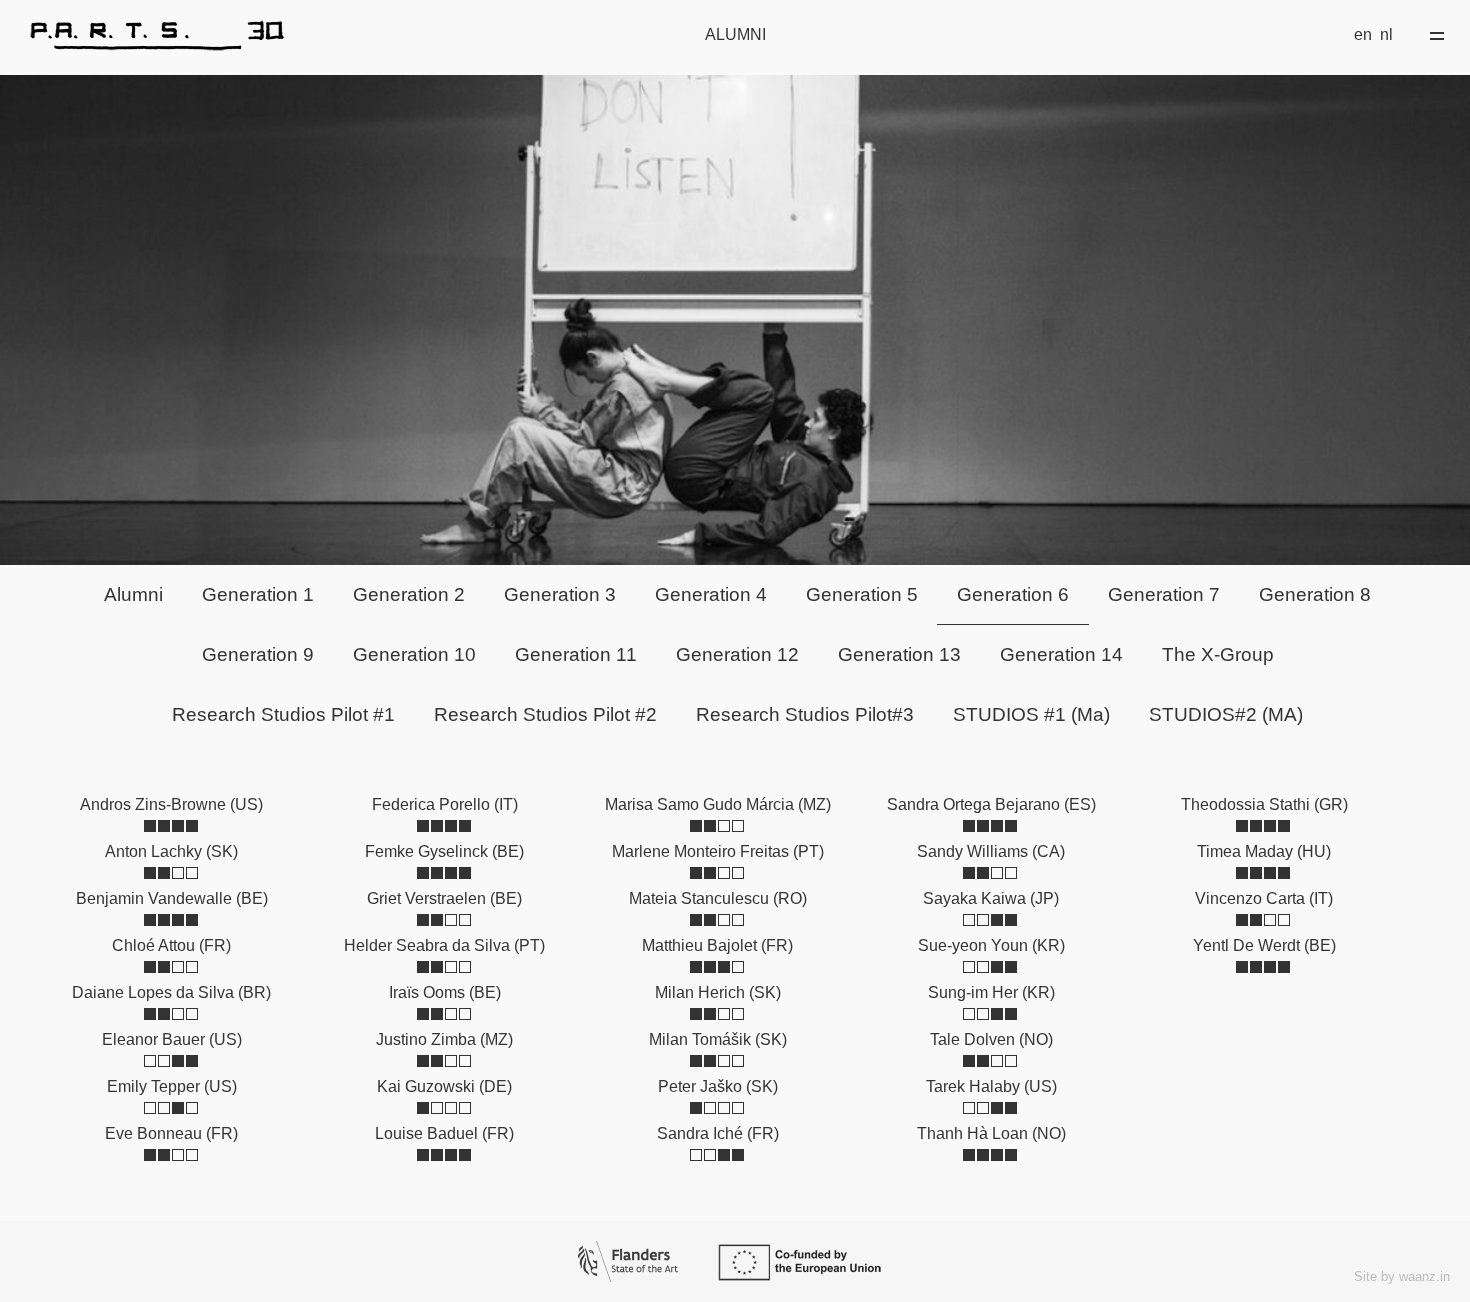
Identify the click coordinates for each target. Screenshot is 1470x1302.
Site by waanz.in (1402, 1276)
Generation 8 (1315, 594)
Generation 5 (862, 594)
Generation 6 (1013, 594)
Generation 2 (409, 594)
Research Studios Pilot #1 (283, 714)
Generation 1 (258, 594)
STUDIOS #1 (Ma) (1031, 714)
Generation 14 (1061, 654)
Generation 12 (737, 654)
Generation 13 (899, 654)
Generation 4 (711, 594)
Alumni (133, 594)
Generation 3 (560, 594)
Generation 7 (1164, 594)
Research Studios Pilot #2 (545, 714)
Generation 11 (576, 654)
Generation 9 (258, 654)
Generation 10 (414, 654)
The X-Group (1218, 654)
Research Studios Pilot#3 (805, 714)
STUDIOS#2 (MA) (1226, 714)
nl (1386, 34)
